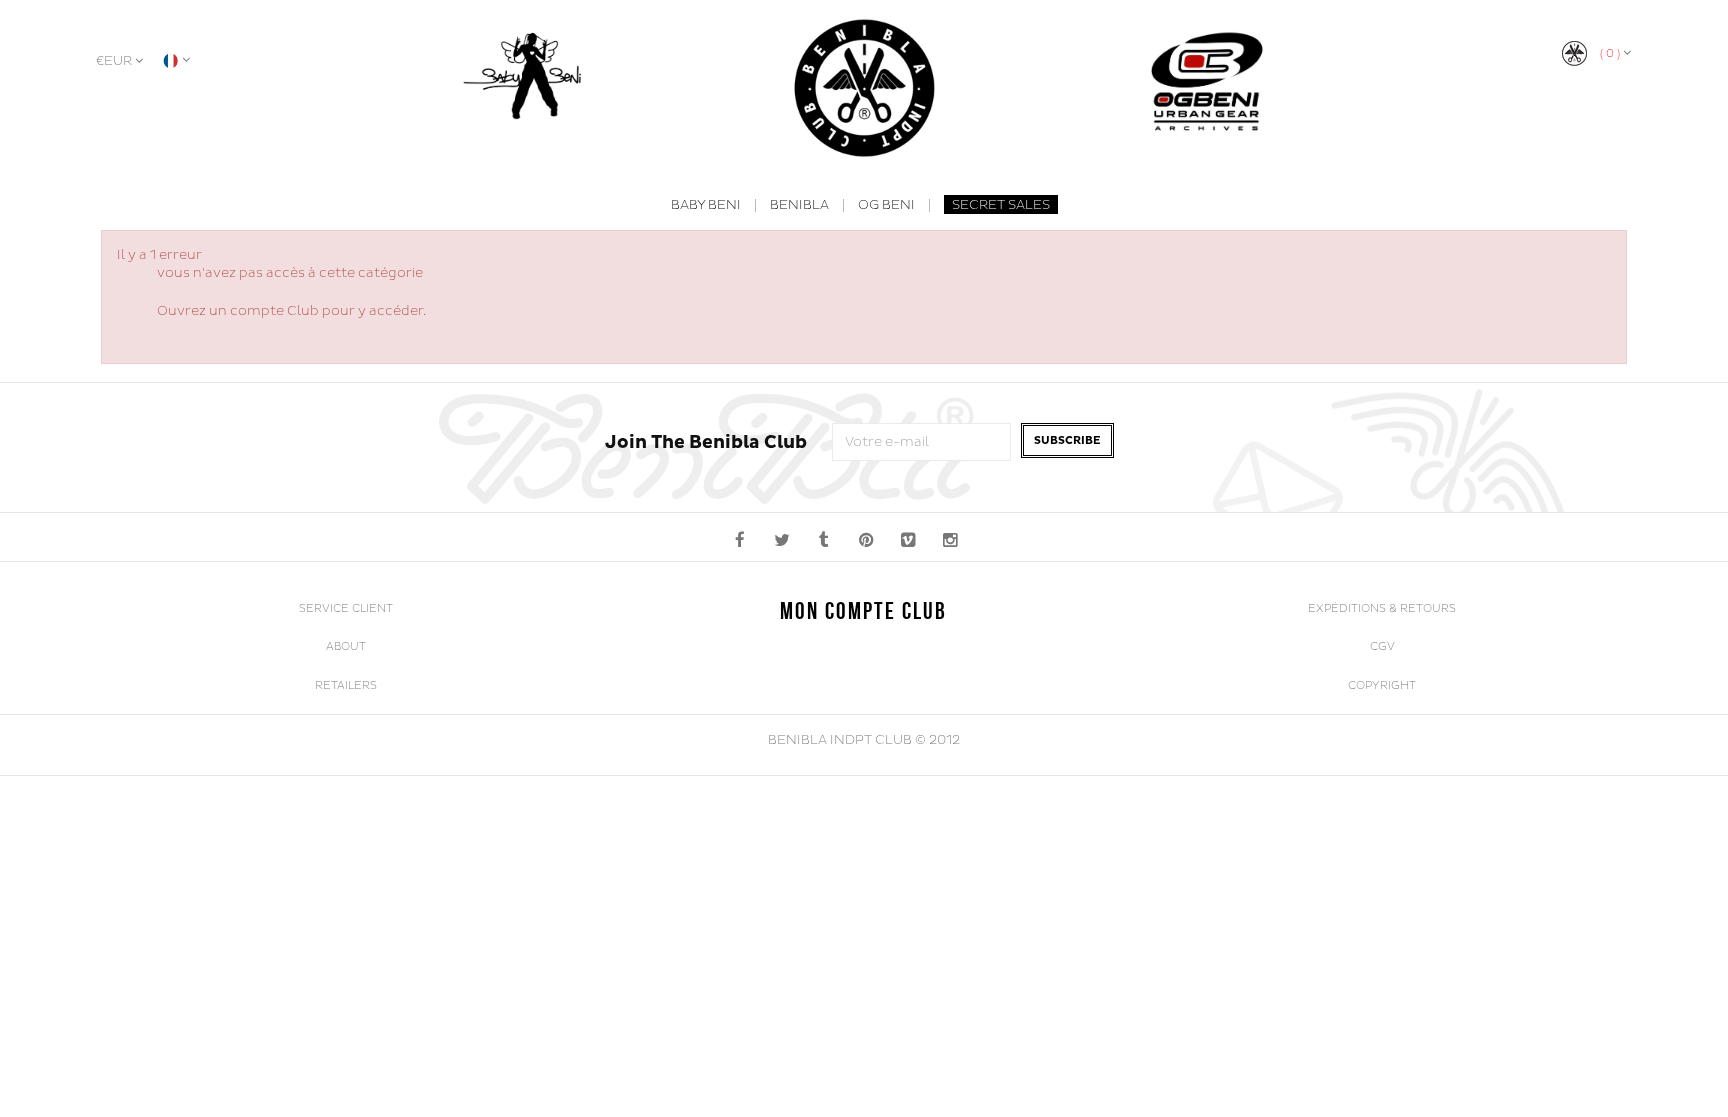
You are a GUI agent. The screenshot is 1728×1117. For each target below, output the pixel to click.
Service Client (346, 608)
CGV (1382, 646)
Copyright (1382, 685)
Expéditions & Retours (1382, 608)
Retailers (346, 685)
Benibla (799, 205)
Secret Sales (1001, 205)
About (346, 646)
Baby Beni (706, 205)
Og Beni (886, 205)
